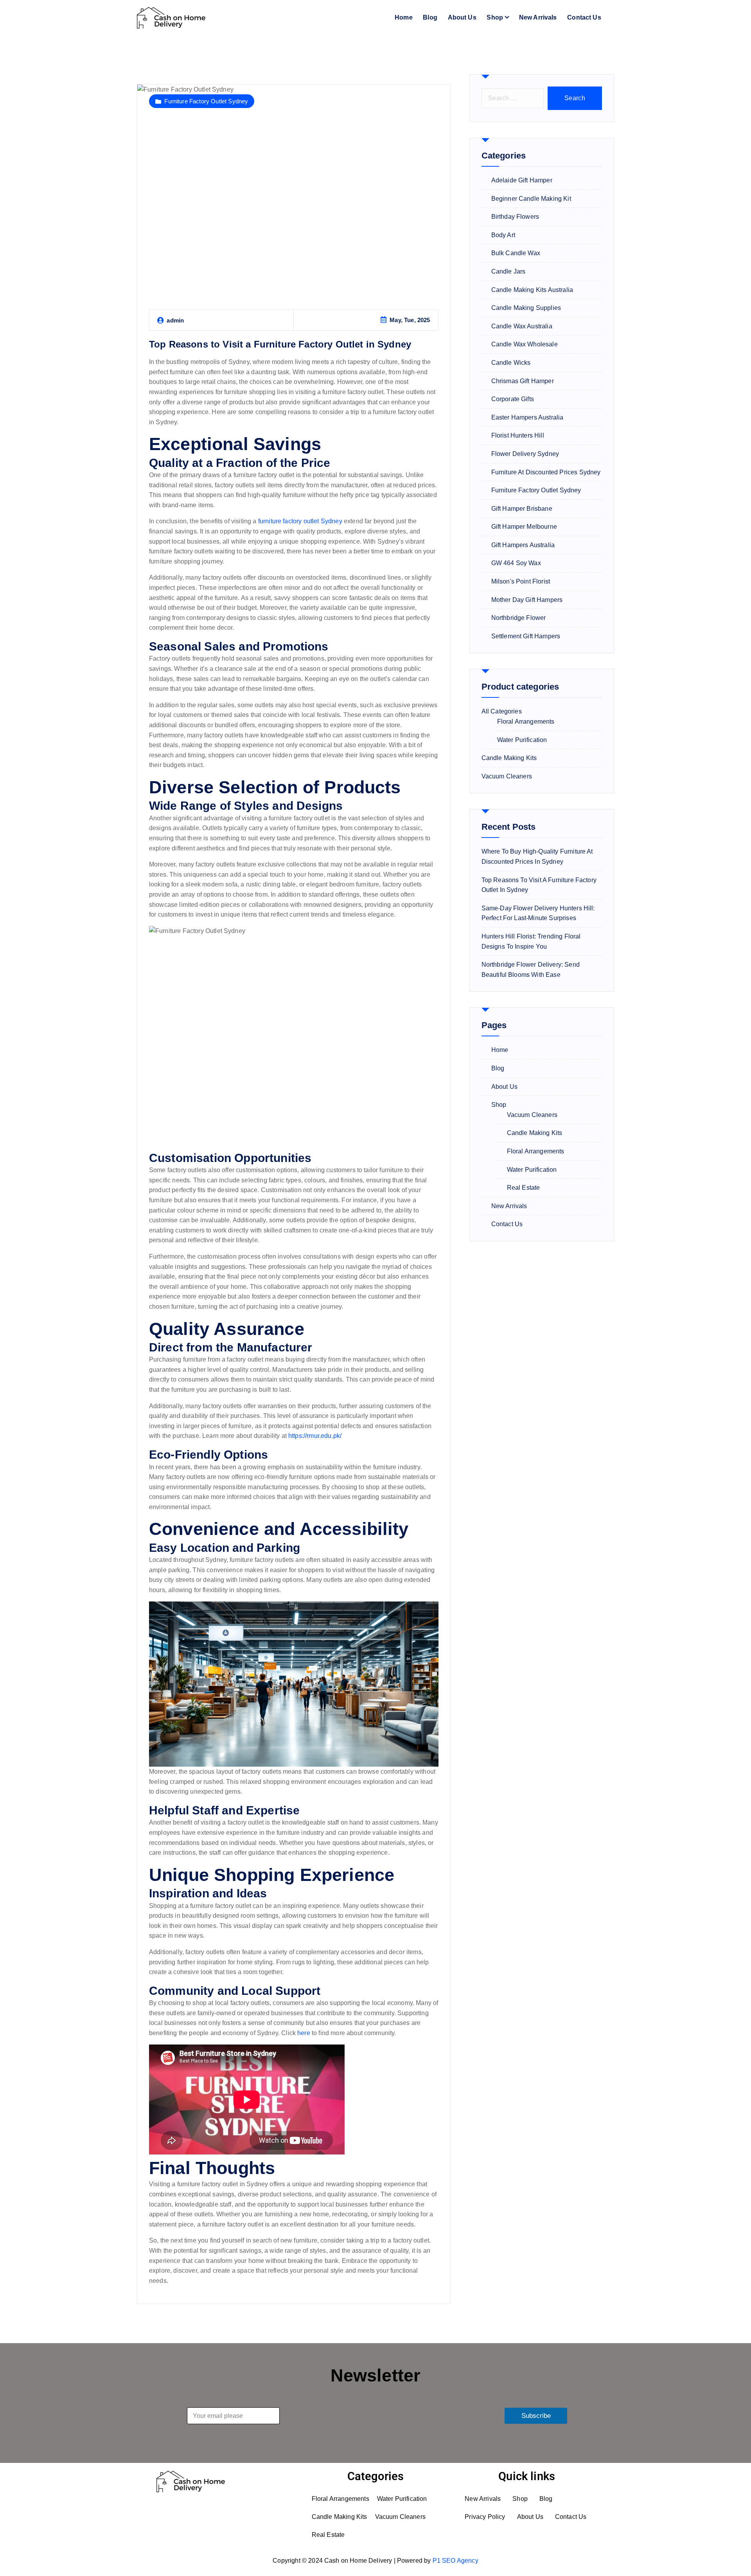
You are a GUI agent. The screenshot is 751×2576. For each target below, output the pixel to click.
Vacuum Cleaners (507, 776)
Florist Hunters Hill (518, 435)
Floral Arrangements (526, 721)
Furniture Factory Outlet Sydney (206, 101)
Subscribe (536, 2416)
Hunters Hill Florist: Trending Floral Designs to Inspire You (531, 941)
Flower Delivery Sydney (525, 454)
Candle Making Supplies (526, 308)
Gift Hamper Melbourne (524, 527)
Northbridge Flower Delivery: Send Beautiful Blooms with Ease (531, 970)
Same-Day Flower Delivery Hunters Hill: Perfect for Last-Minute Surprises (538, 913)
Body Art (503, 235)
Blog (430, 17)
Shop (495, 17)
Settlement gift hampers (526, 636)
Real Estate (524, 1188)
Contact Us (584, 17)
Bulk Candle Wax (516, 253)
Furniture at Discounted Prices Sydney (546, 472)
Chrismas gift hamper (523, 381)
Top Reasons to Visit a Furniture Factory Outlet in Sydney (280, 344)
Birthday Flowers (515, 217)
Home (404, 17)
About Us (462, 17)
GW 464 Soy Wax (516, 563)
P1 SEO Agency (455, 2561)
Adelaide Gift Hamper (522, 180)
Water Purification (522, 740)
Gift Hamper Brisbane (522, 509)
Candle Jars (508, 271)
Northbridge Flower (519, 618)
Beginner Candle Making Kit (531, 199)
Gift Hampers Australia (523, 545)
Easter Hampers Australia (527, 417)
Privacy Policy (485, 2517)
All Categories (502, 711)
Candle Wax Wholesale (525, 344)
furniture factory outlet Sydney (300, 521)
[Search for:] (513, 98)
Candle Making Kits (509, 758)
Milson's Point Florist (521, 581)
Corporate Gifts (513, 399)
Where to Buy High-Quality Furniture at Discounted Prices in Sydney (537, 857)
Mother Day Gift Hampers (527, 600)
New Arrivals (538, 17)
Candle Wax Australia (522, 326)
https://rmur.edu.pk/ (315, 1436)
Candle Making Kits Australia (532, 290)
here (304, 2033)
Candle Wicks (511, 363)
